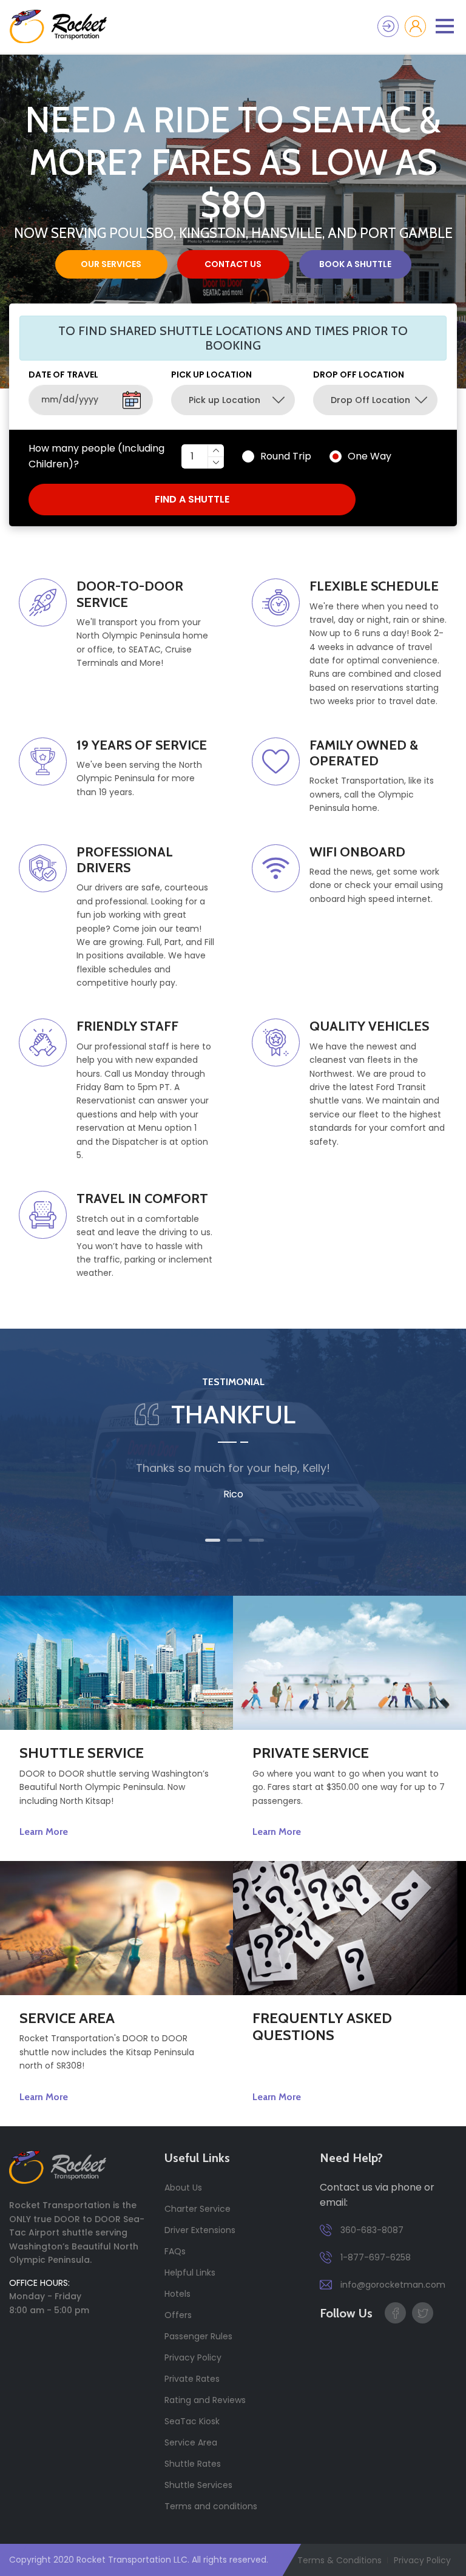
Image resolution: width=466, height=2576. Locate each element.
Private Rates (192, 2379)
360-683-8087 (371, 2230)
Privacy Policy (193, 2357)
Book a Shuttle (355, 264)
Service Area (191, 2442)
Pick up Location (211, 375)
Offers (178, 2315)
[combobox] (233, 400)
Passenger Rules (198, 2336)
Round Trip (286, 456)
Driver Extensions (200, 2230)
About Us (183, 2188)
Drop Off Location (359, 375)
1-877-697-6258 (374, 2257)
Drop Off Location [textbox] (370, 400)
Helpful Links (190, 2273)
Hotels (177, 2294)
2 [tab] (235, 1540)
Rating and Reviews (205, 2400)
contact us (233, 264)
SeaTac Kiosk (192, 2421)
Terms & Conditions (339, 2560)
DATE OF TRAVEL (63, 375)
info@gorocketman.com (392, 2285)
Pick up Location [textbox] (225, 400)
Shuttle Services (198, 2485)
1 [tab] (213, 1540)
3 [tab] (256, 1540)
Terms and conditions (211, 2506)
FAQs (175, 2251)
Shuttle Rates (193, 2464)
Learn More (44, 1832)
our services (111, 264)
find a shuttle (192, 499)
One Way (370, 456)
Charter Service (198, 2209)
